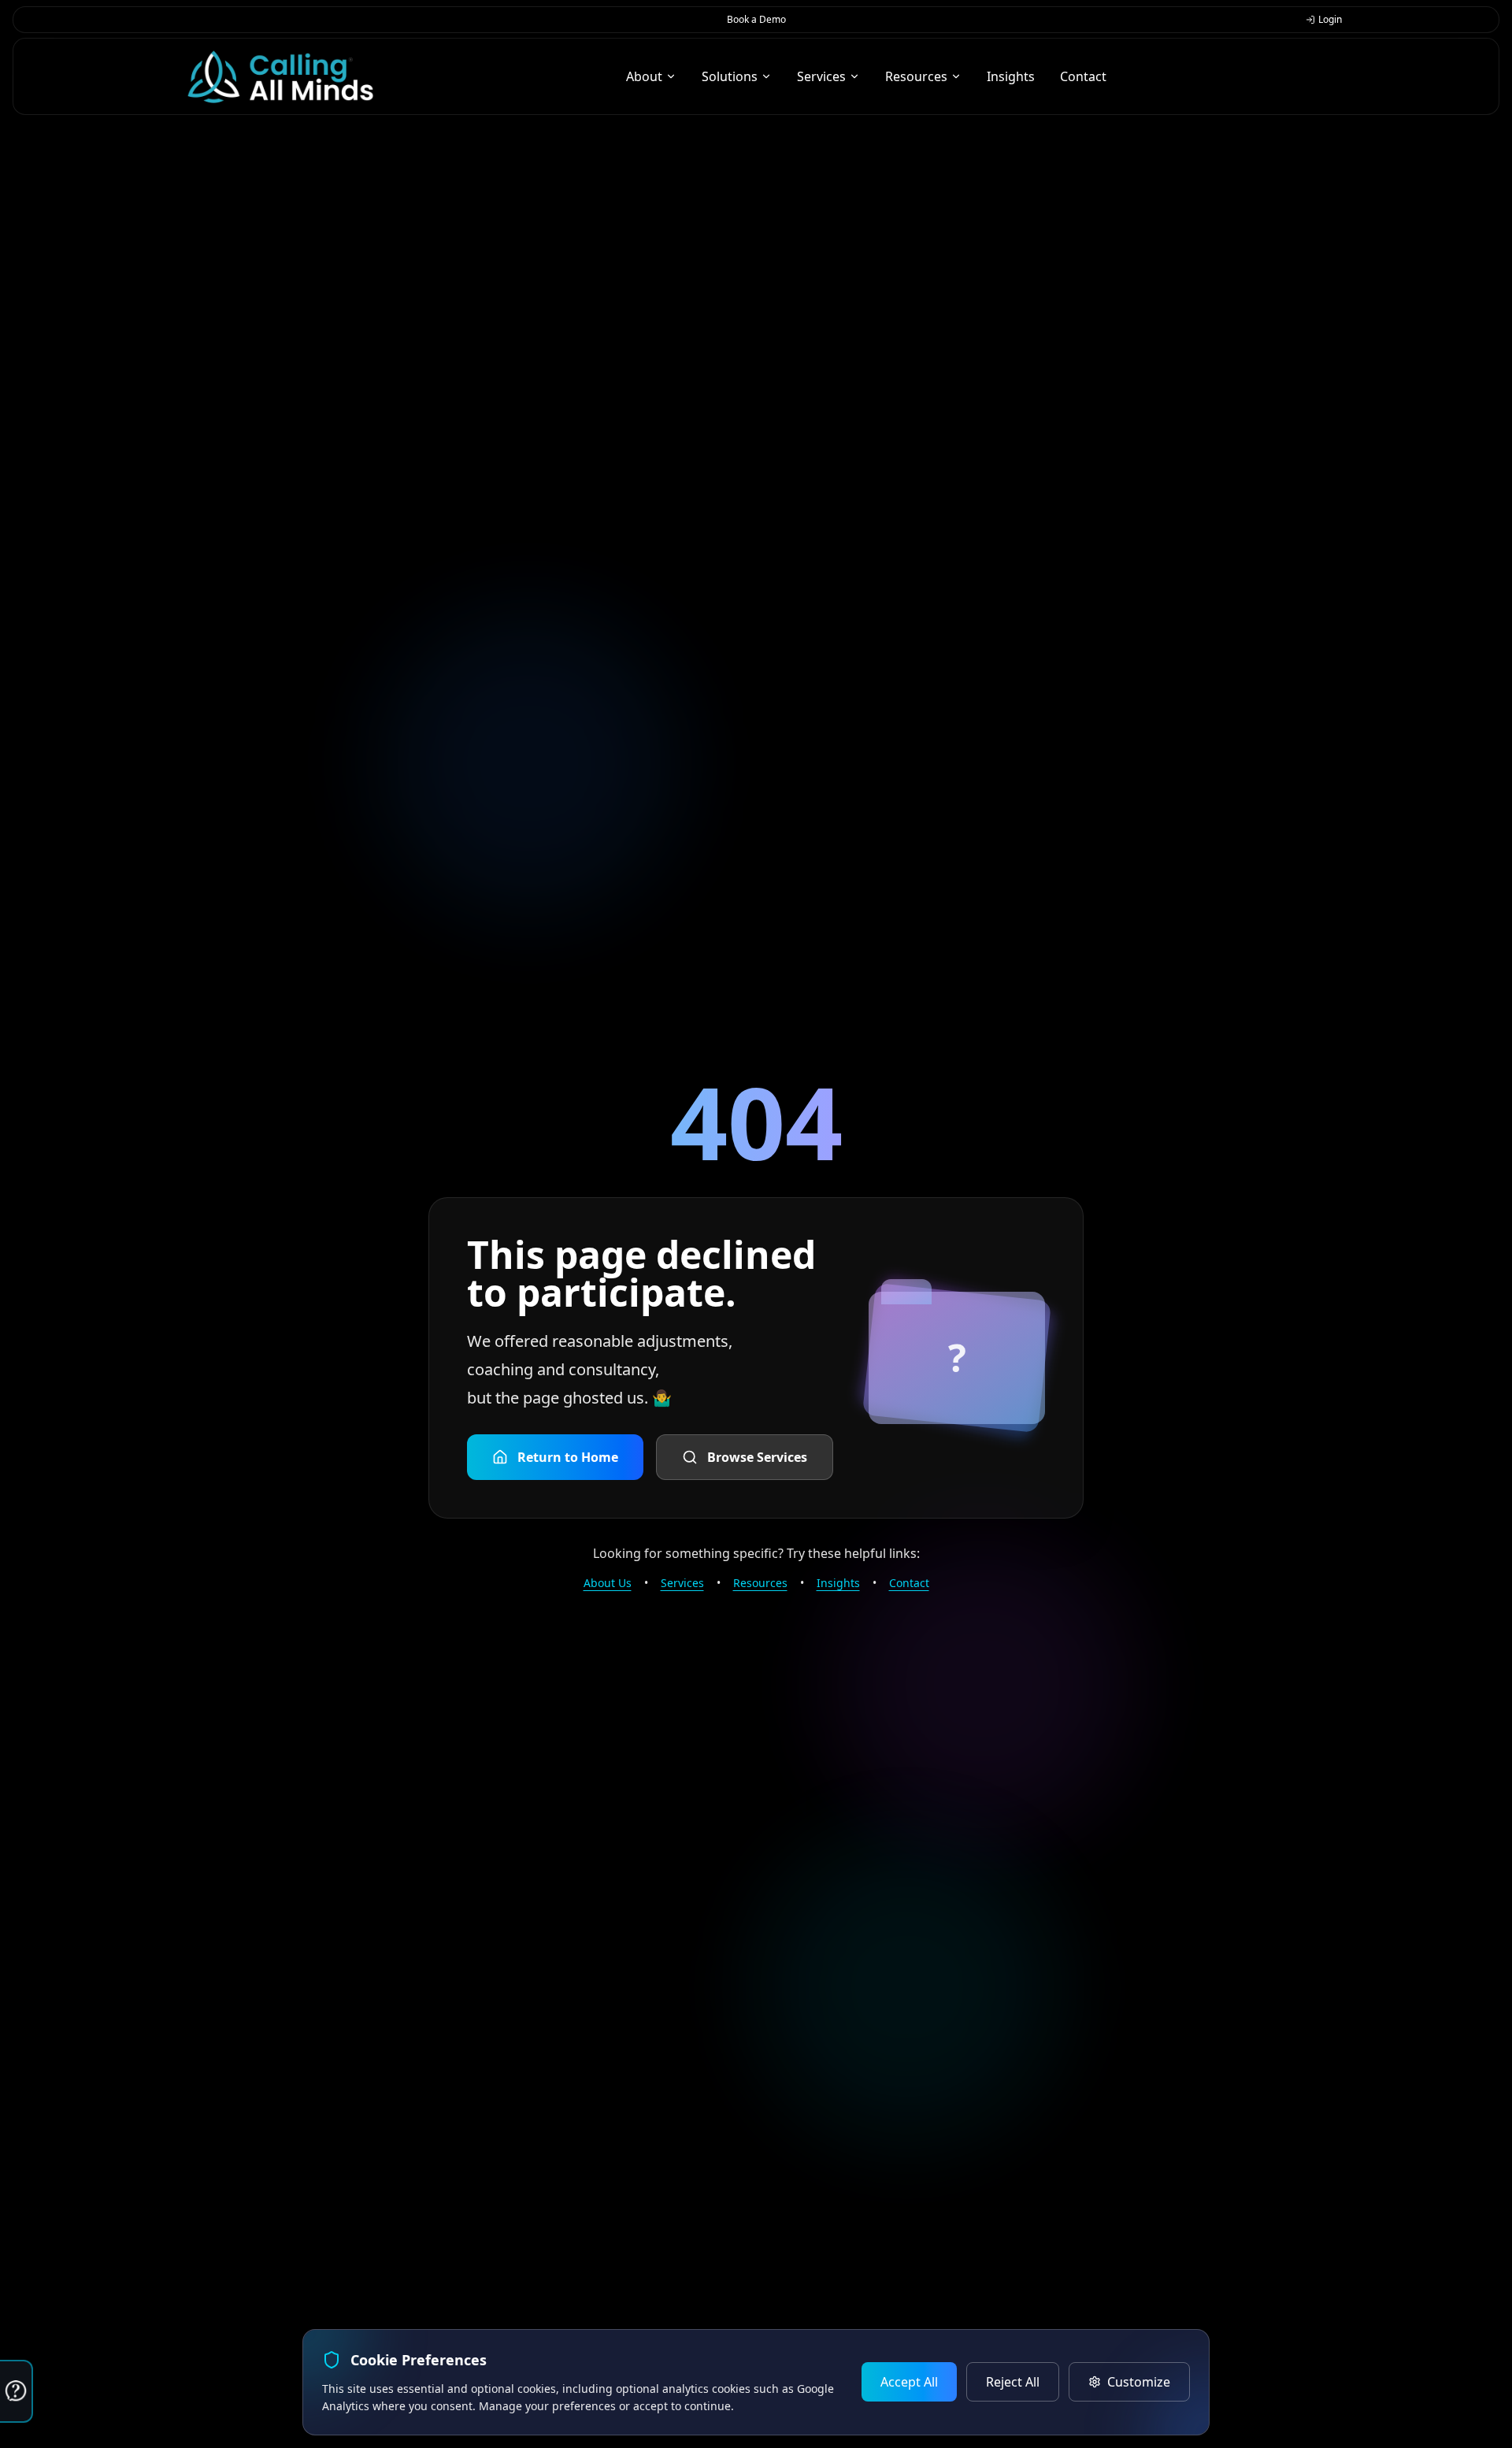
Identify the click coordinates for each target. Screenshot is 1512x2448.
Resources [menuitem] (916, 76)
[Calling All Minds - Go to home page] (280, 77)
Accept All (909, 2382)
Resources (760, 1583)
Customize (1139, 2382)
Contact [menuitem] (1083, 76)
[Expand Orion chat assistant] (17, 2391)
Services (682, 1583)
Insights (838, 1583)
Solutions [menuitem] (730, 76)
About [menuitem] (644, 76)
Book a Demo (756, 19)
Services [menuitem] (821, 76)
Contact (909, 1583)
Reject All (1013, 2382)
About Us (608, 1583)
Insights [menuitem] (1011, 76)
